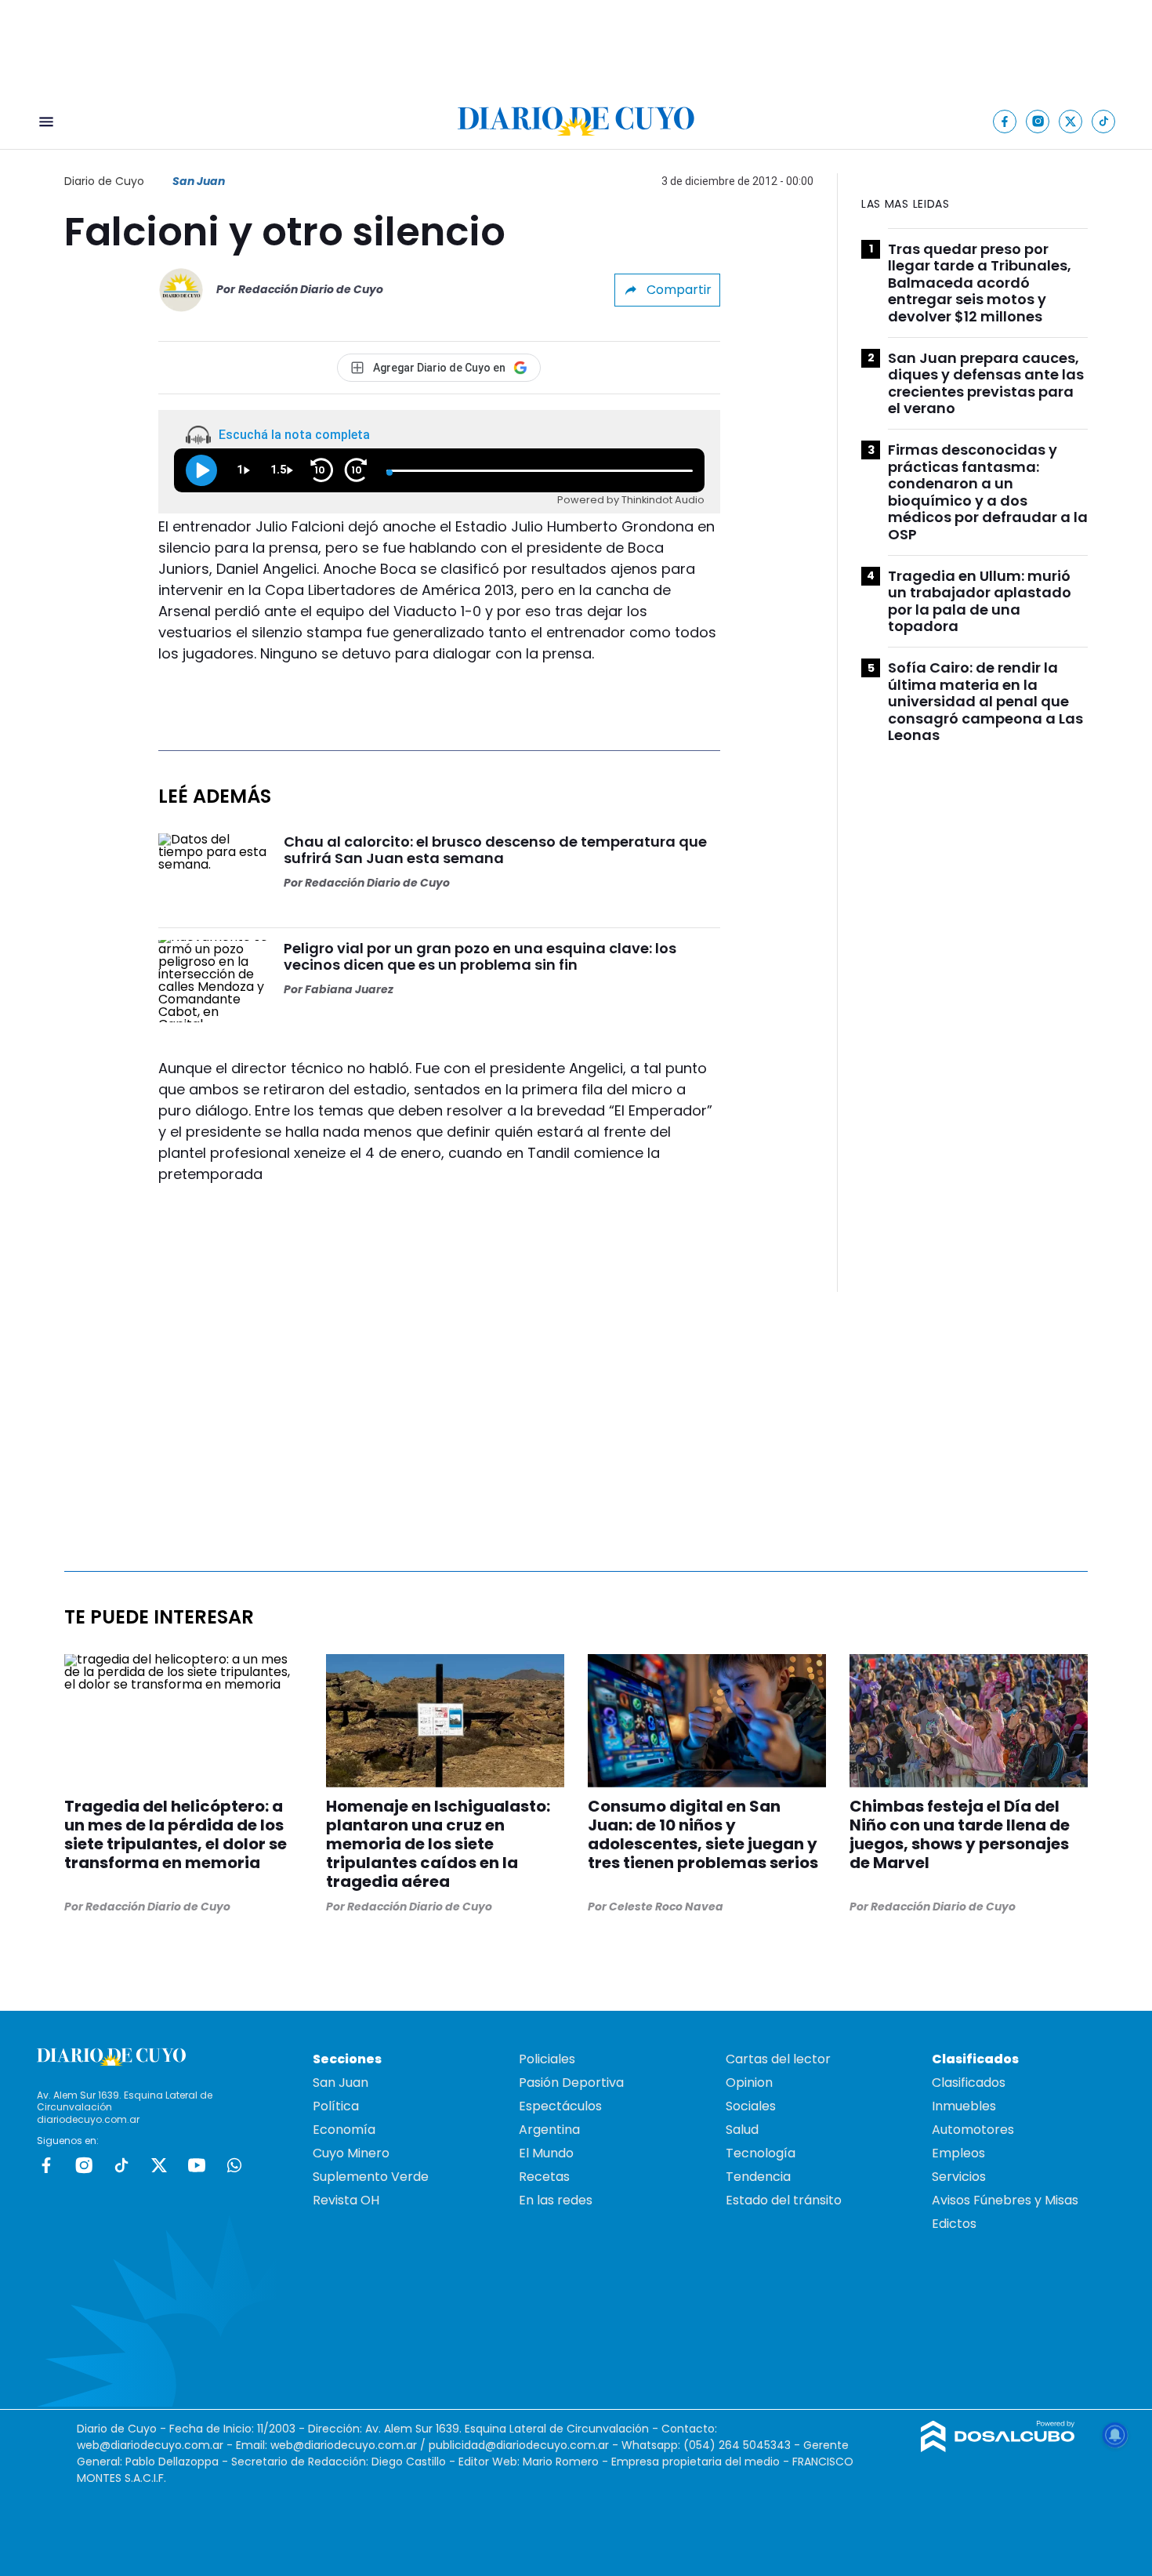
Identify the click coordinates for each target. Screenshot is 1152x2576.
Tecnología (761, 2153)
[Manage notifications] (1115, 2435)
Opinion (749, 2083)
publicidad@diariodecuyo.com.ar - (525, 2445)
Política (336, 2106)
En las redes (556, 2200)
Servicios (959, 2177)
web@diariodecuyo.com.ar (150, 2445)
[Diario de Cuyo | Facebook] (1005, 121)
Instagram (84, 2165)
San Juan (199, 181)
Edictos (954, 2224)
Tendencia (758, 2177)
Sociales (751, 2106)
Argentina (549, 2130)
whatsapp (234, 2165)
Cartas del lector (778, 2059)
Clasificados (969, 2083)
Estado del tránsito (784, 2200)
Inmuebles (964, 2106)
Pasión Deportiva (571, 2083)
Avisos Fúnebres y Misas (1005, 2200)
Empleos (958, 2153)
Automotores (973, 2130)
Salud (742, 2130)
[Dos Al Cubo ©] (998, 2448)
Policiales (547, 2059)
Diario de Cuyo (104, 181)
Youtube (197, 2165)
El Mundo (546, 2153)
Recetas (544, 2177)
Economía (344, 2130)
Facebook (46, 2165)
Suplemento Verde (371, 2177)
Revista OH (346, 2200)
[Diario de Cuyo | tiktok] (1104, 121)
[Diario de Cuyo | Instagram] (1038, 121)
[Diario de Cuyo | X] (1071, 121)
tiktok (121, 2165)
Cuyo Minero (351, 2153)
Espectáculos (560, 2106)
